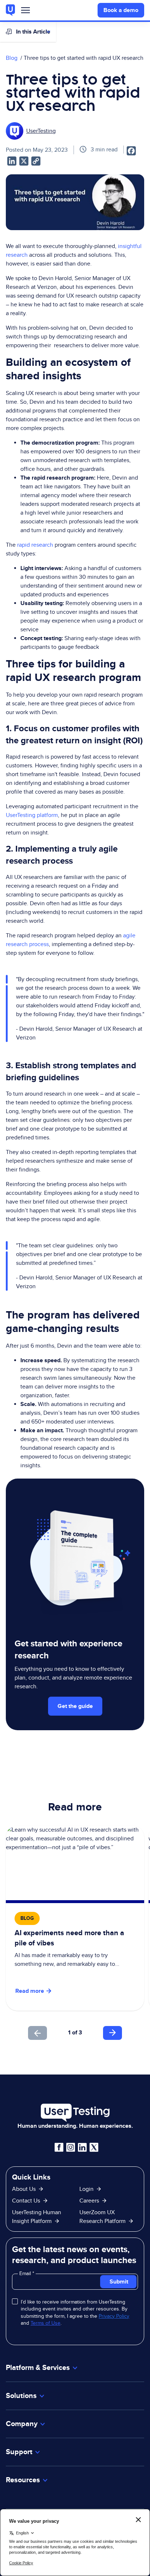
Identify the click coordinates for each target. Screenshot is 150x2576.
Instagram (71, 2147)
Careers (89, 2201)
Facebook (59, 2147)
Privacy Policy (114, 2316)
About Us (24, 2189)
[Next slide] (112, 2033)
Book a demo (121, 10)
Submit (119, 2281)
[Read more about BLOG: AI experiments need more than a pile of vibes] (75, 1918)
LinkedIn (82, 2147)
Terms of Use (46, 2323)
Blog (12, 58)
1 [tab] (69, 2032)
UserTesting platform (32, 815)
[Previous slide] (37, 2033)
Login (86, 2189)
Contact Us (26, 2201)
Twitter (94, 2147)
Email (26, 2273)
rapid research (35, 545)
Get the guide (75, 1706)
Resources (23, 2480)
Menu (25, 12)
